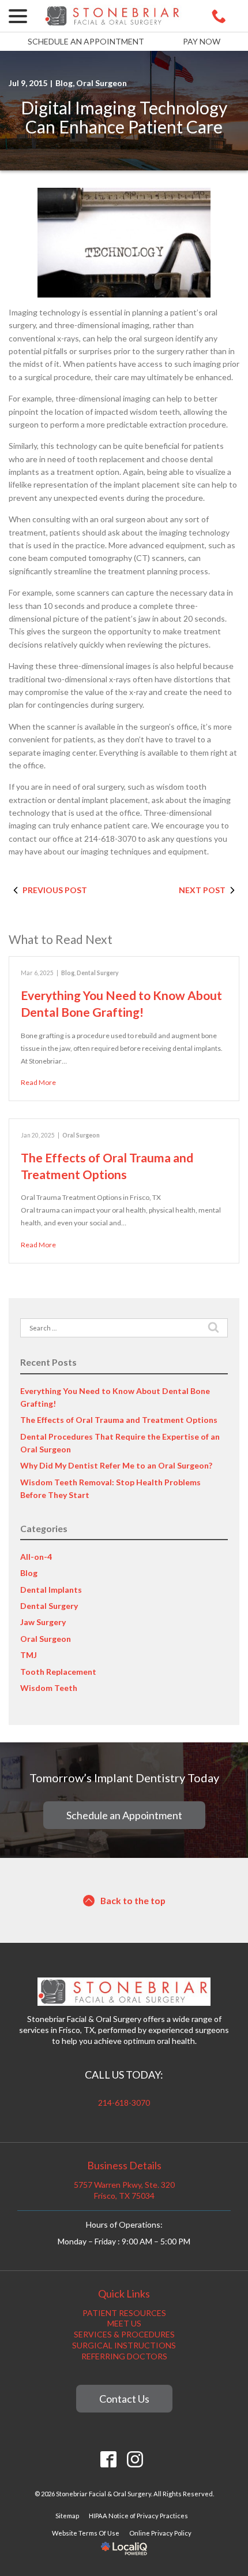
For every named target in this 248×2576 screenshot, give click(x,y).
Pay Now (202, 41)
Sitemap (67, 2516)
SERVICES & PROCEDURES (124, 2334)
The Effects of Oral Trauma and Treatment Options (119, 1420)
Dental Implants (51, 1590)
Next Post (202, 890)
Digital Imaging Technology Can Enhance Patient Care (124, 117)
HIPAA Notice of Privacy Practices (138, 2516)
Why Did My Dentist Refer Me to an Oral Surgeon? (116, 1465)
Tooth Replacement (58, 1672)
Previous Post (55, 890)
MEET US (124, 2323)
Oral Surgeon (102, 83)
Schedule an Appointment (86, 41)
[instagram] (135, 2460)
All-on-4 (36, 1557)
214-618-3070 (124, 2103)
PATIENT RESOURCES (124, 2313)
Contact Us (124, 2399)
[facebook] (109, 2460)
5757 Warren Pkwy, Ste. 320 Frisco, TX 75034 (124, 2190)
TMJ (29, 1655)
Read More (38, 1082)
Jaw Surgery (43, 1622)
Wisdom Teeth (49, 1688)
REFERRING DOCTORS (124, 2356)
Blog (64, 83)
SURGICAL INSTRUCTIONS (124, 2345)
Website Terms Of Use (86, 2533)
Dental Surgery (98, 973)
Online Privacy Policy (160, 2533)
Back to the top (133, 1900)
